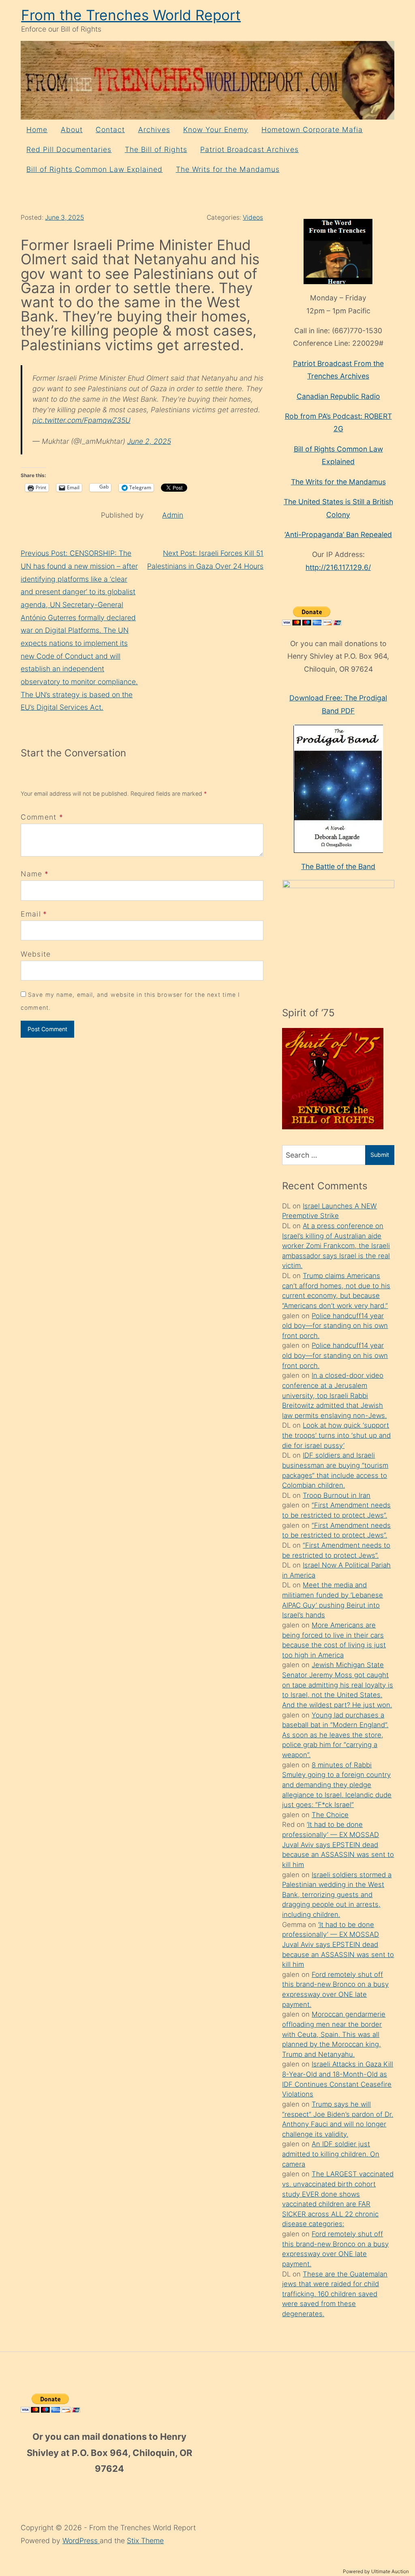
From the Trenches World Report (131, 15)
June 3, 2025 (64, 217)
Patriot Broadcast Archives (249, 149)
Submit (380, 1155)
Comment (42, 817)
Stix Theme (145, 2541)
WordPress (81, 2541)
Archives (154, 130)
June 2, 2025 (149, 441)
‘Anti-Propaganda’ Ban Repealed (338, 534)
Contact (110, 130)
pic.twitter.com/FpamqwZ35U (81, 420)
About (72, 130)
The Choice (330, 1815)
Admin (173, 515)
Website (36, 954)
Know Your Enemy (216, 130)
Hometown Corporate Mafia (312, 130)
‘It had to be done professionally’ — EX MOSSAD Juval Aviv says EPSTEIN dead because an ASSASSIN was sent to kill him (338, 1845)
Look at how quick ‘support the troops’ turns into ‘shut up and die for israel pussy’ (336, 1435)
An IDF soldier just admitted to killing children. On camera (331, 2154)
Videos (253, 217)
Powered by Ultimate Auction (376, 2571)
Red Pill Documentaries (69, 149)
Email (31, 914)
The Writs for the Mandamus (228, 169)
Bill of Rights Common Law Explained (94, 169)
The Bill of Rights (156, 149)
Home (37, 130)
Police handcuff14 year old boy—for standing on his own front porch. (335, 1326)
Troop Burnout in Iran (337, 1495)
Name (31, 874)
